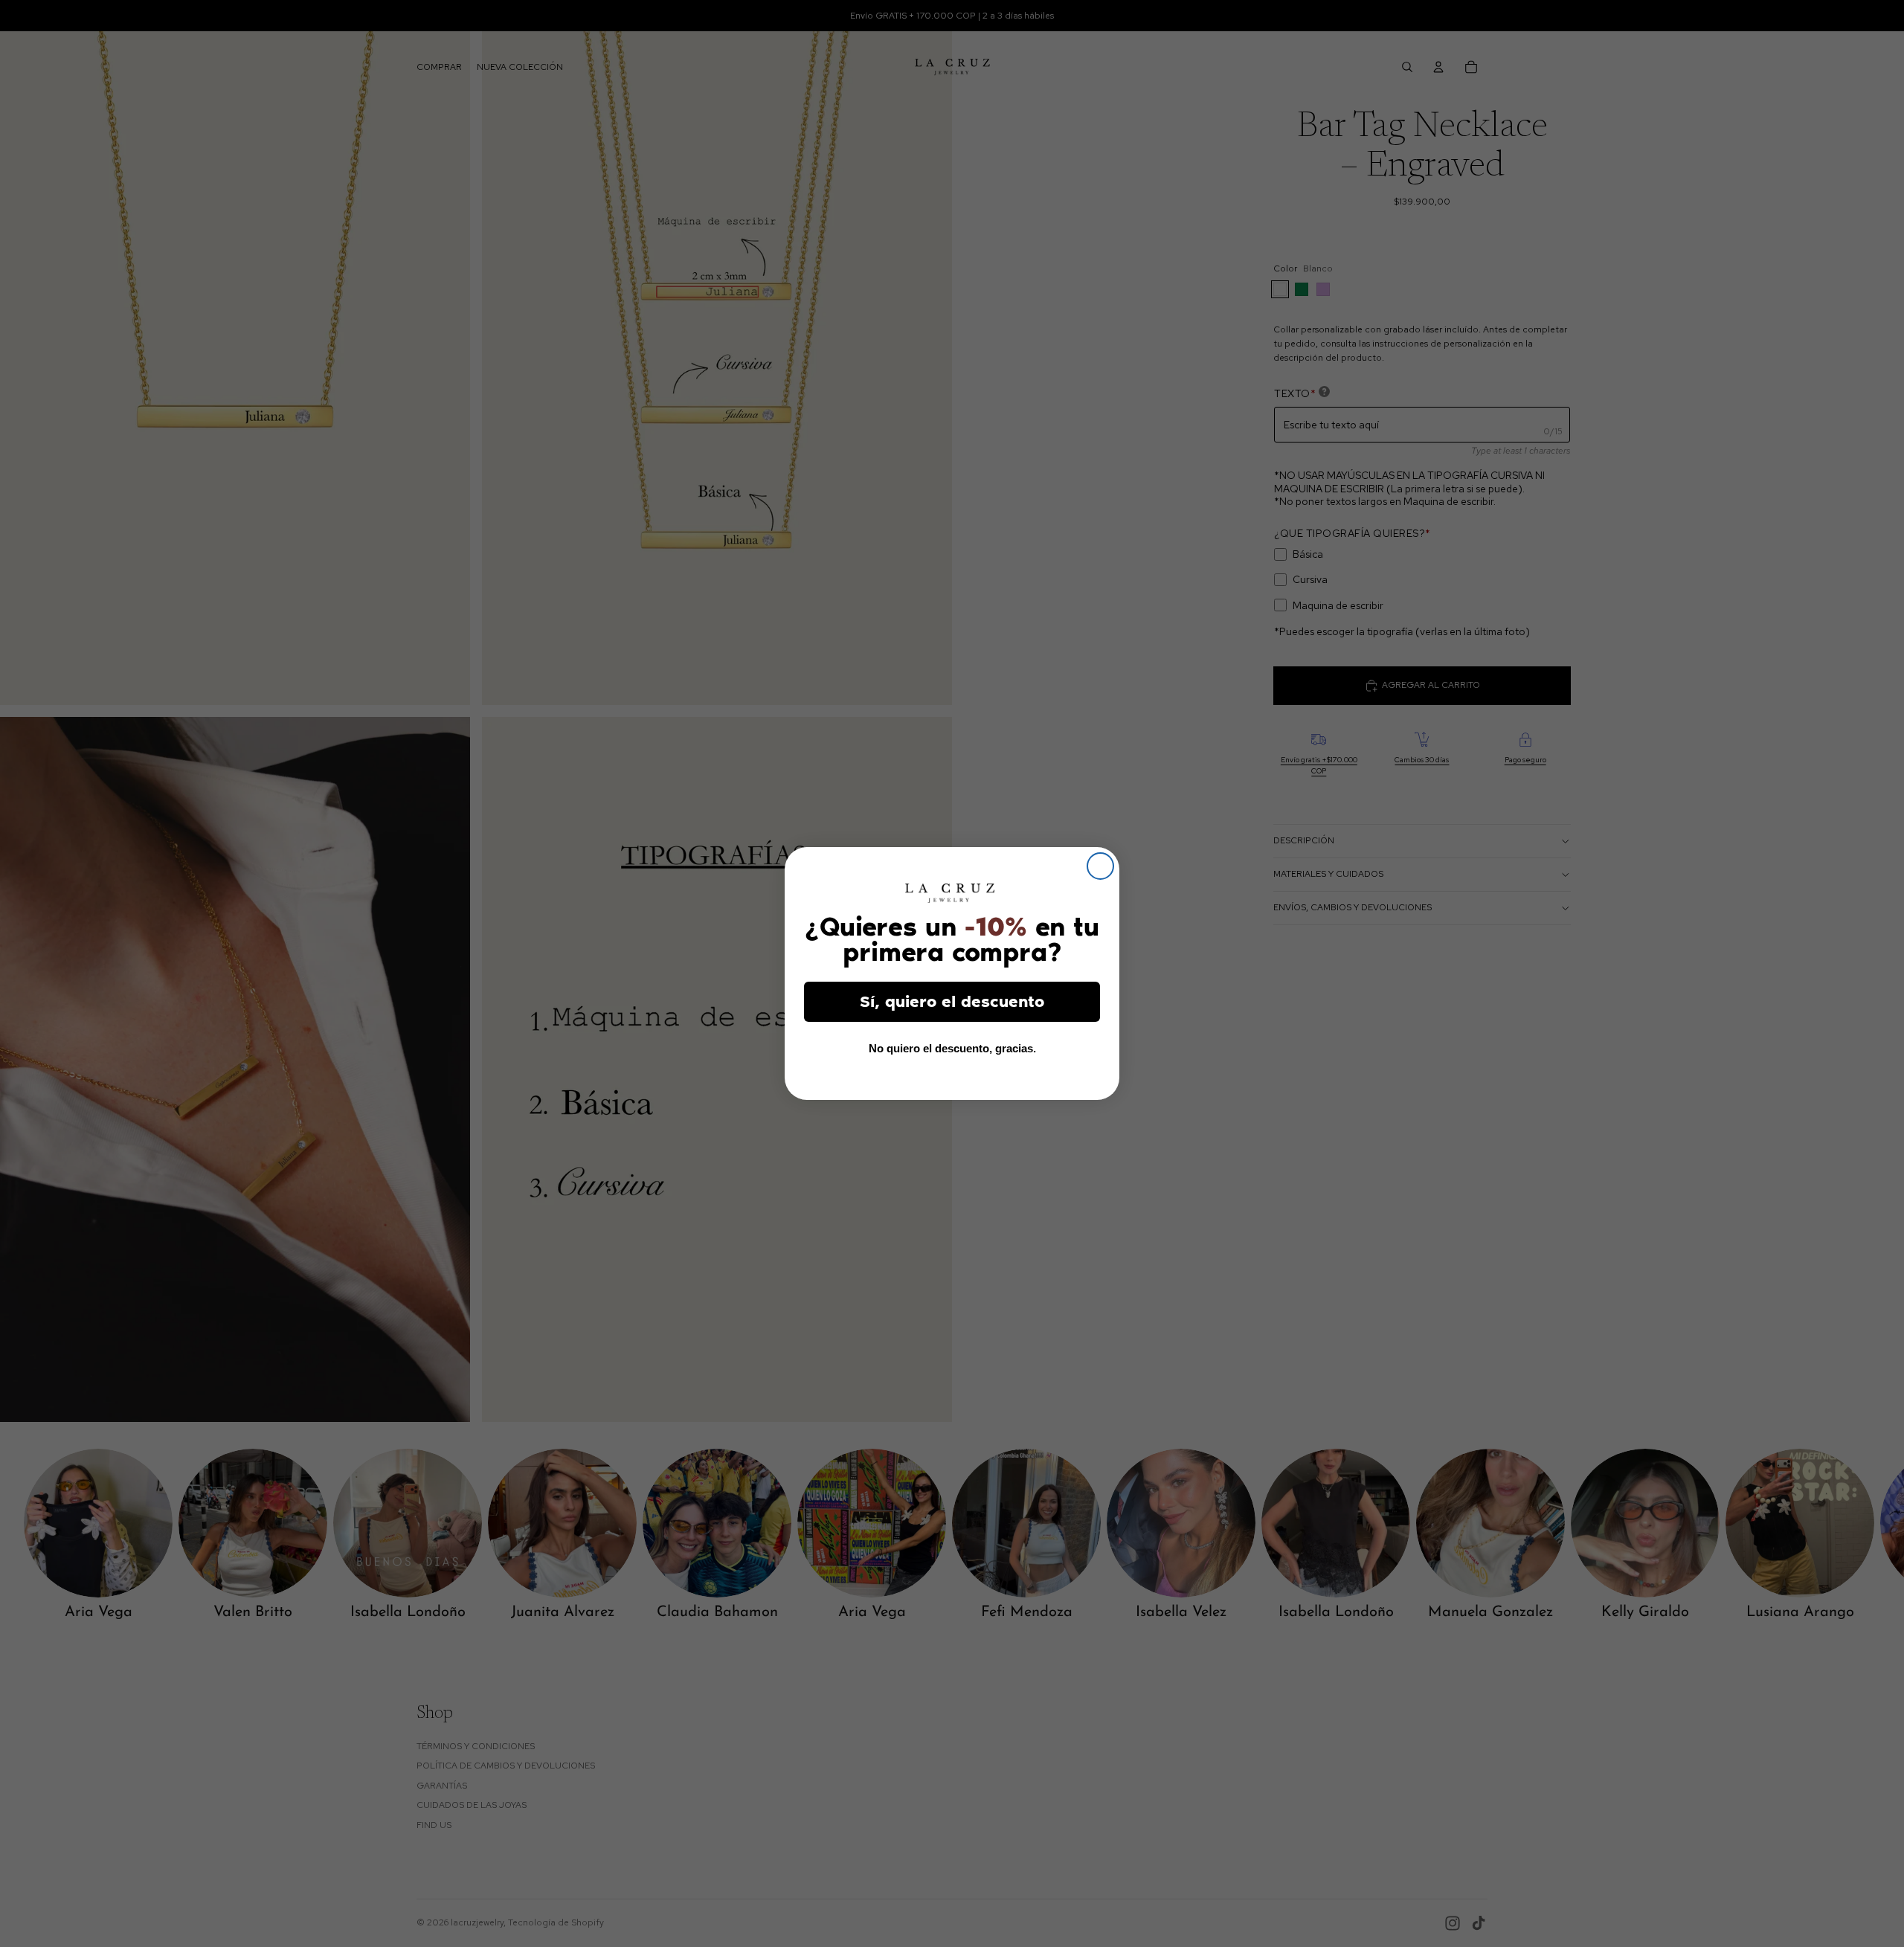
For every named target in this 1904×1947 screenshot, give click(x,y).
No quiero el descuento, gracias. (952, 1048)
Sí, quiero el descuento (952, 1001)
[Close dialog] (1100, 866)
